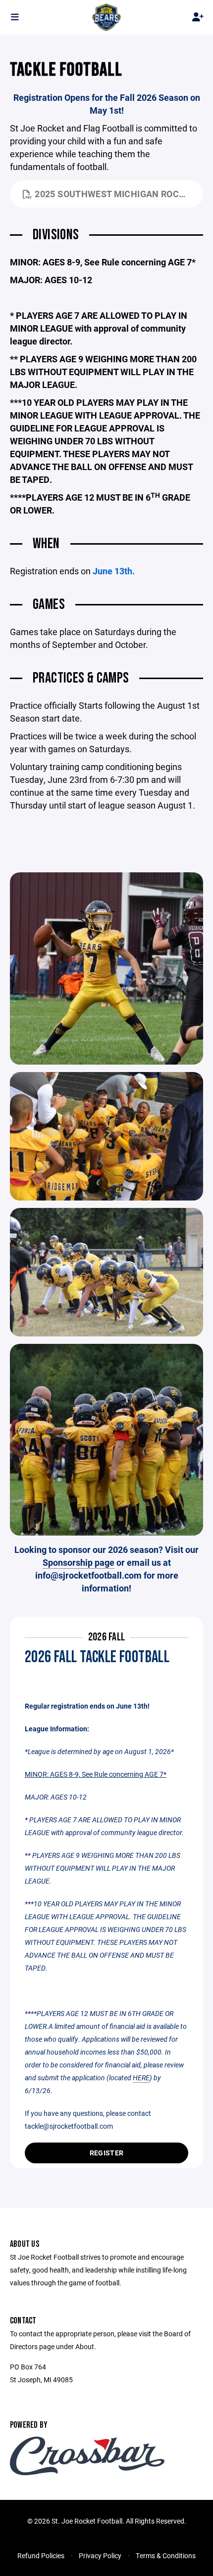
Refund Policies (41, 2555)
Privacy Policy (100, 2555)
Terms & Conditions (166, 2555)
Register (106, 2153)
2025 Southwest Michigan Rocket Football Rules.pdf (119, 194)
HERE (141, 2078)
